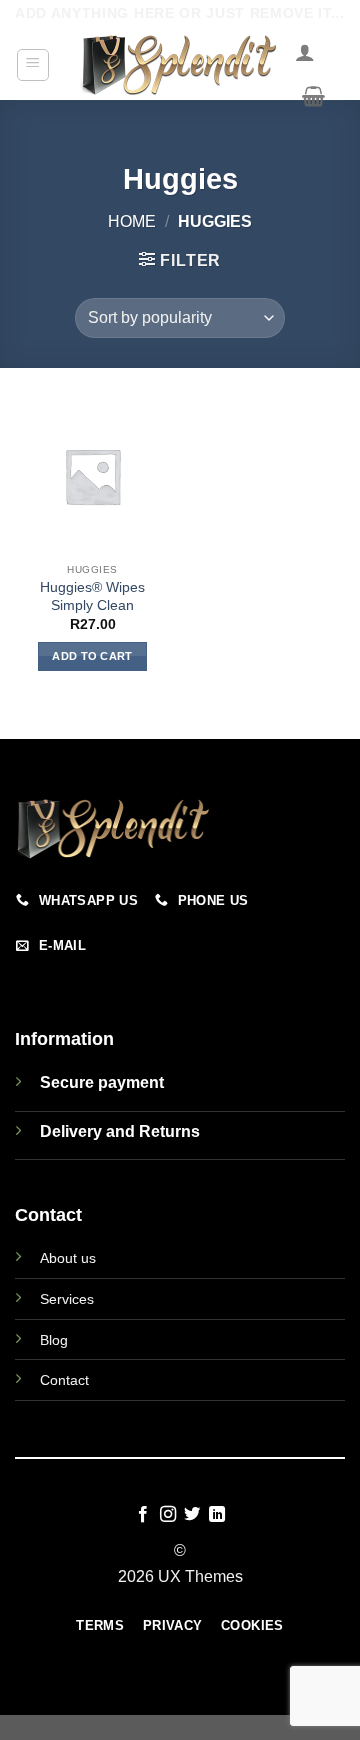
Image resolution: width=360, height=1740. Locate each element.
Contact (64, 1380)
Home (132, 221)
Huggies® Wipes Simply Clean (92, 596)
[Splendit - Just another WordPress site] (180, 65)
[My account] (305, 52)
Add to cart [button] (92, 656)
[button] (33, 65)
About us (68, 1258)
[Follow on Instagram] (168, 1515)
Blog (54, 1340)
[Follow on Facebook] (143, 1515)
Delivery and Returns (120, 1131)
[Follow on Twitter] (192, 1515)
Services (67, 1299)
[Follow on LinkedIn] (217, 1515)
